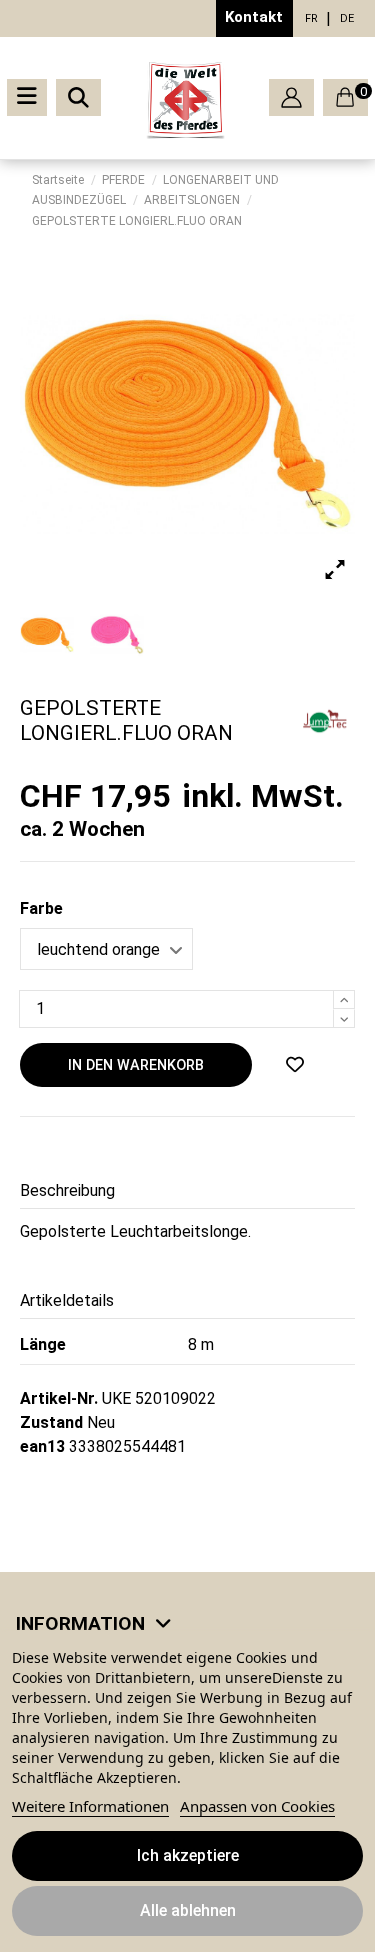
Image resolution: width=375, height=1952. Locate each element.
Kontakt (254, 17)
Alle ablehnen (188, 1910)
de (347, 18)
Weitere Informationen (90, 1806)
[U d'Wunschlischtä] (295, 1065)
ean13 (42, 1446)
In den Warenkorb (136, 1065)
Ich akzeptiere (188, 1855)
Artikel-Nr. (59, 1398)
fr (311, 18)
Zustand (51, 1422)
